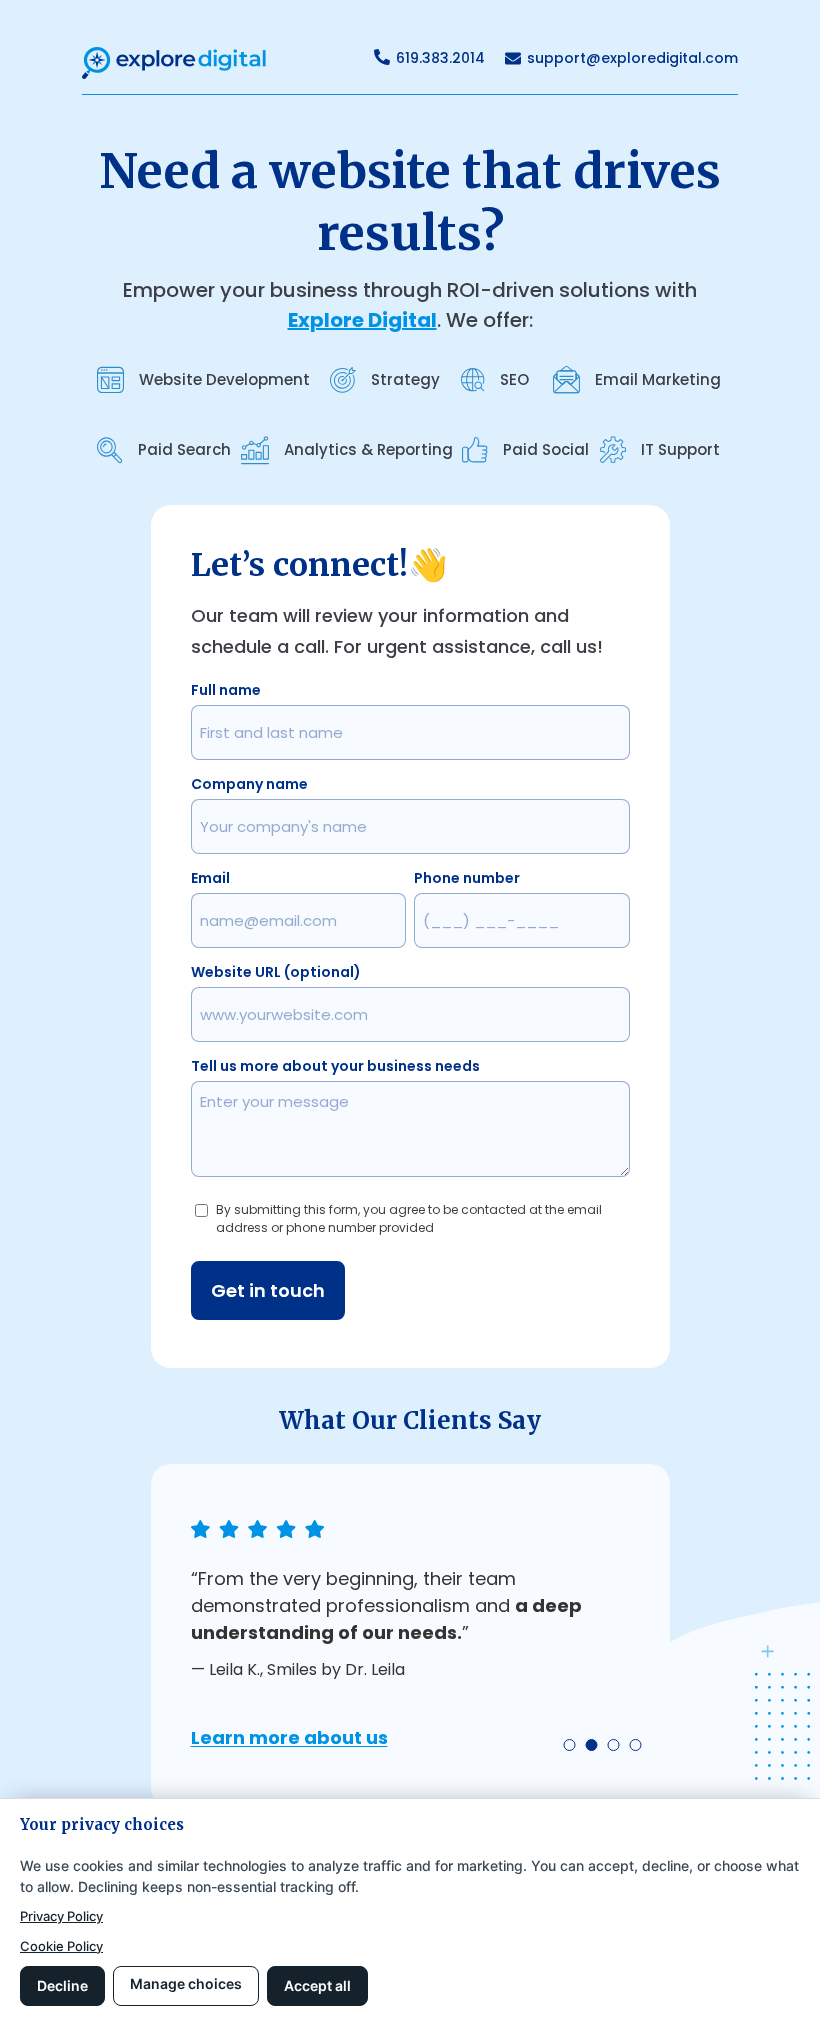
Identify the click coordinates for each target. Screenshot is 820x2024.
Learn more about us (289, 1737)
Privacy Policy (61, 1916)
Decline (62, 1985)
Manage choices (186, 1983)
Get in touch (268, 1290)
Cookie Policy (61, 1946)
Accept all (317, 1985)
